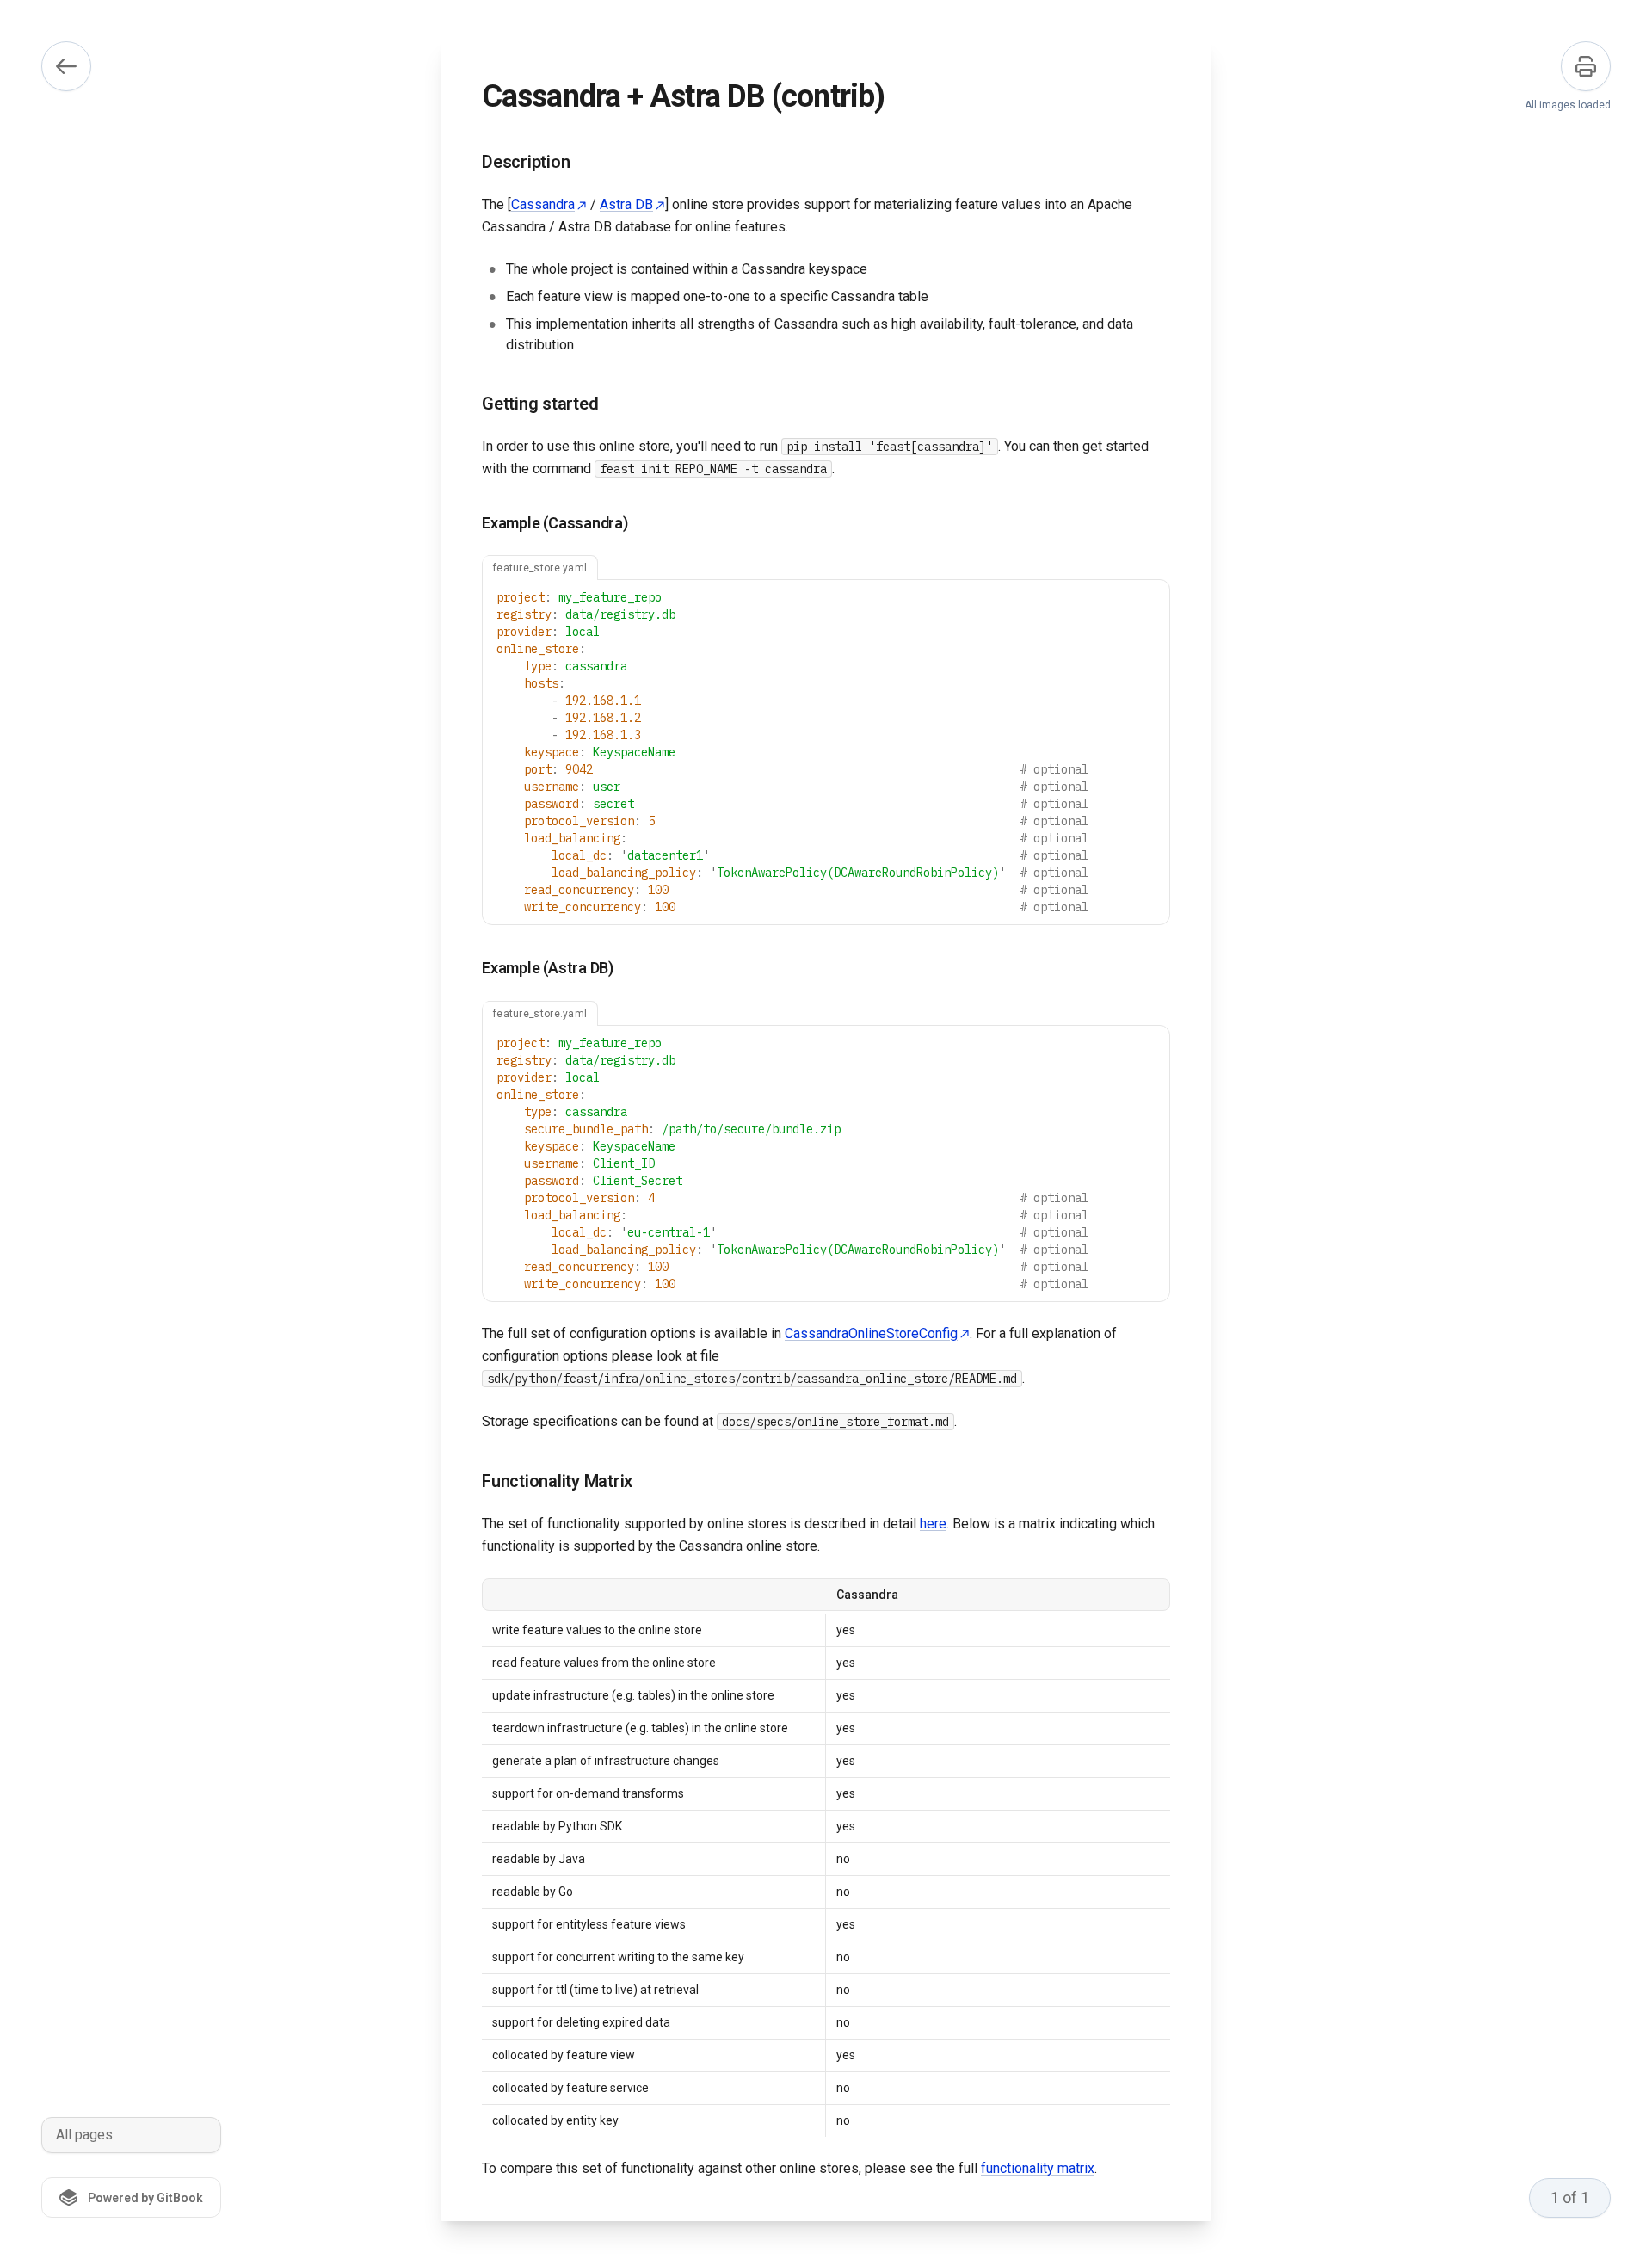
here (933, 1524)
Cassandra (543, 204)
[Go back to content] (66, 66)
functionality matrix (1038, 2168)
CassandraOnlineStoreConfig (871, 1333)
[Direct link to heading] (468, 163)
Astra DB (626, 204)
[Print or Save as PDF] (1586, 66)
